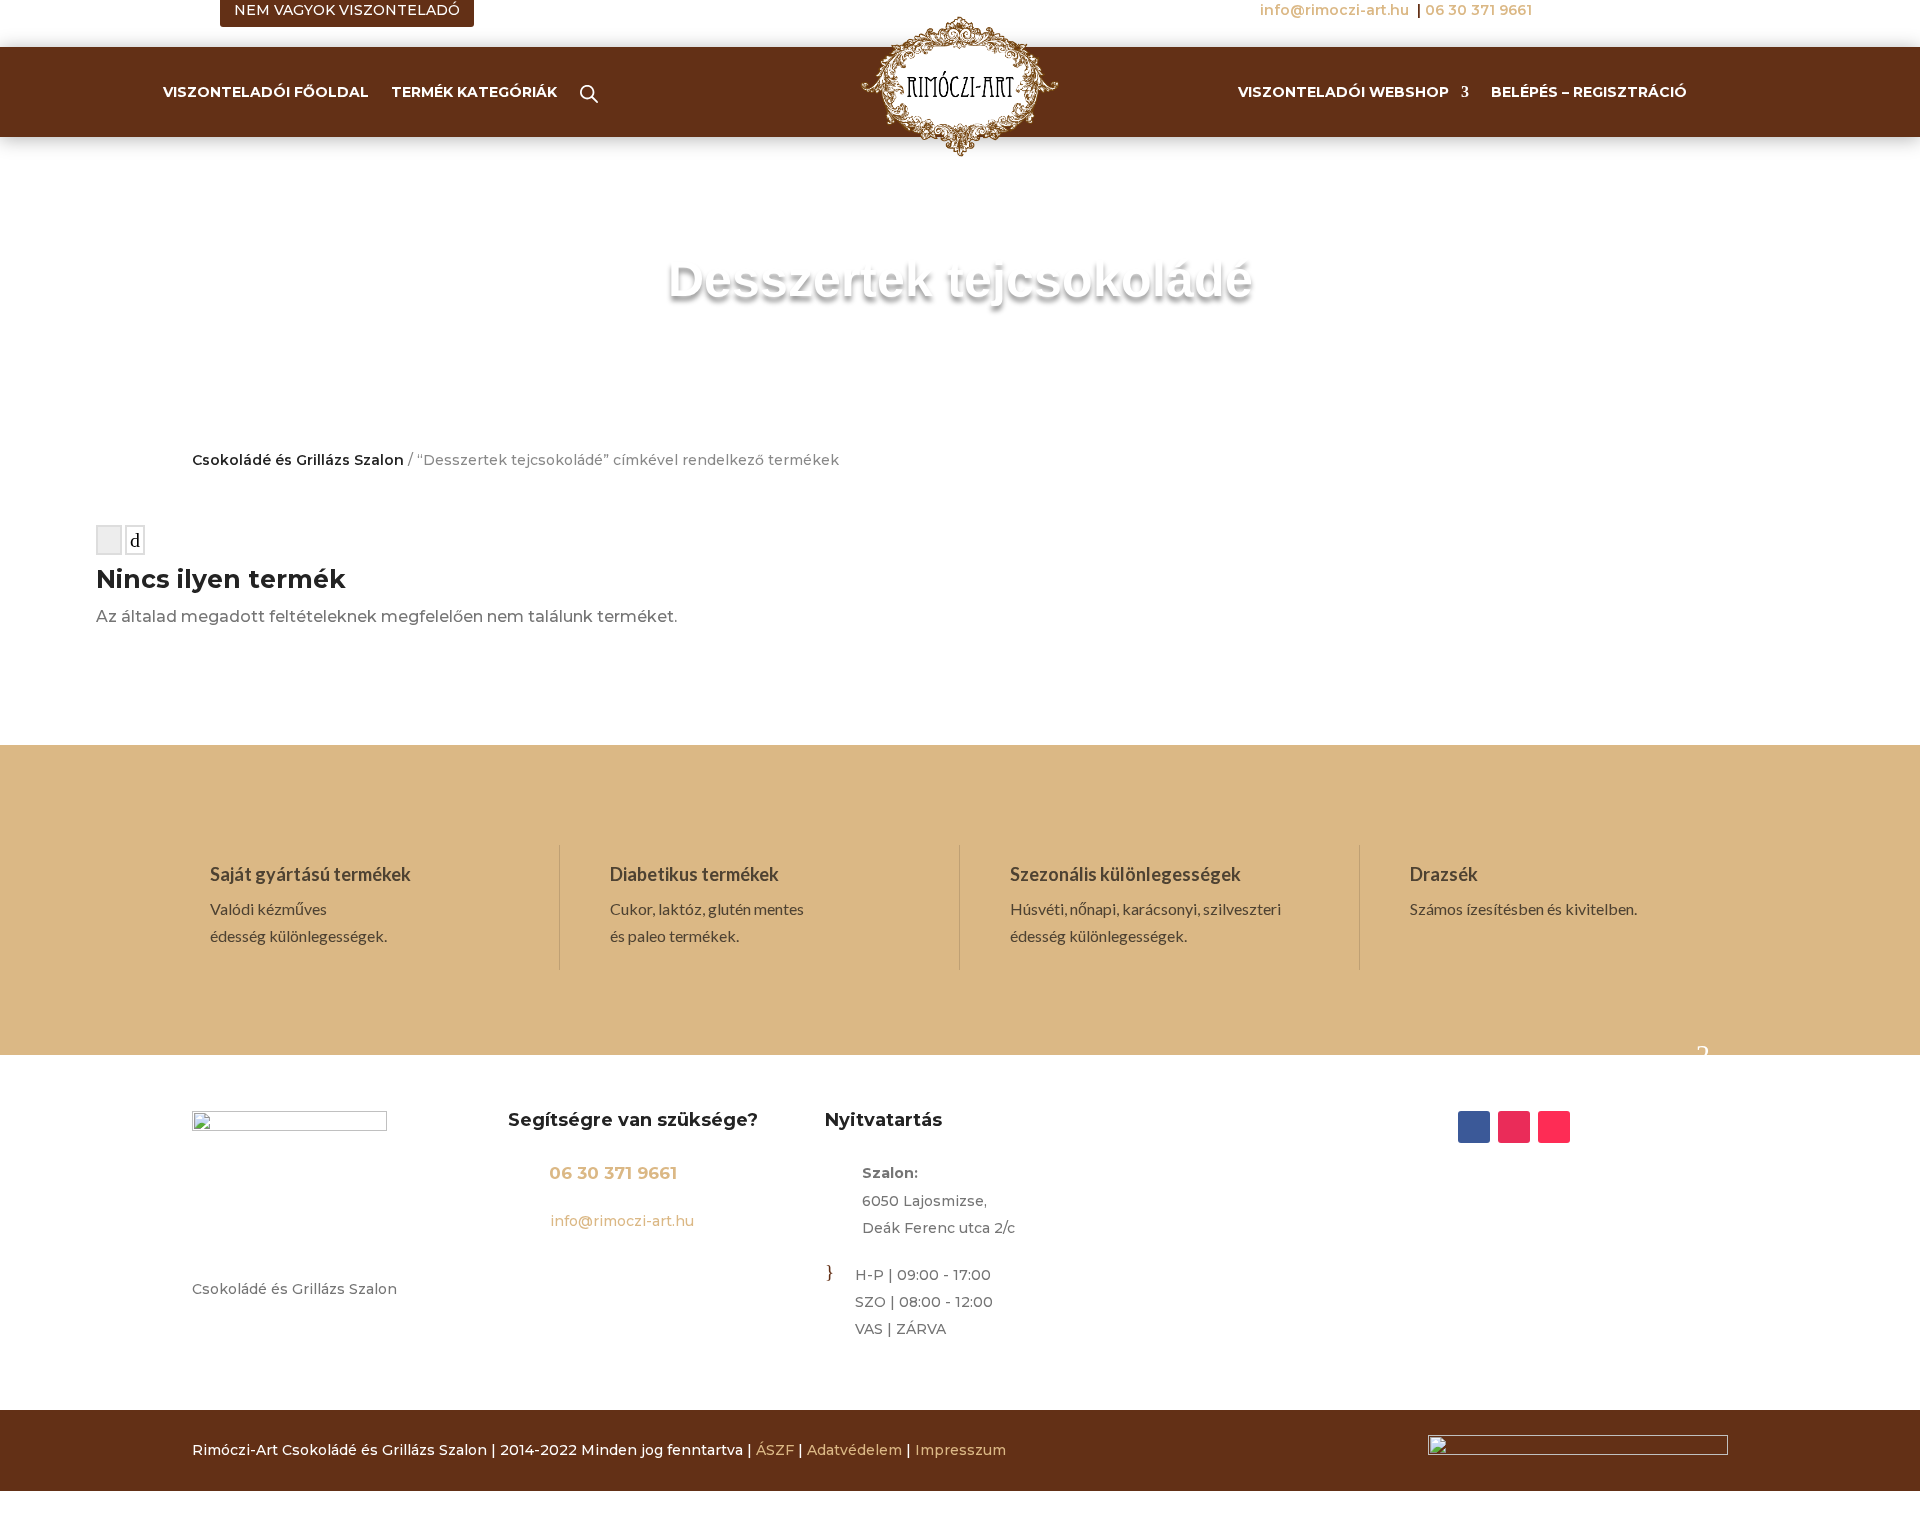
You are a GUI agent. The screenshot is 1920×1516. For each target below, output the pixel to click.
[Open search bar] (589, 93)
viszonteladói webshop (1343, 93)
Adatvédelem (854, 1450)
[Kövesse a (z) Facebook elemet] (1474, 1127)
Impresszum (960, 1450)
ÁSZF (775, 1450)
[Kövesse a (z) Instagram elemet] (1514, 1127)
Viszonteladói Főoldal (266, 93)
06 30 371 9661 (613, 1173)
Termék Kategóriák (474, 93)
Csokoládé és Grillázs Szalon (298, 460)
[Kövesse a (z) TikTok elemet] (1554, 1127)
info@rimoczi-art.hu (1336, 10)
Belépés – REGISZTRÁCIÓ (1589, 93)
